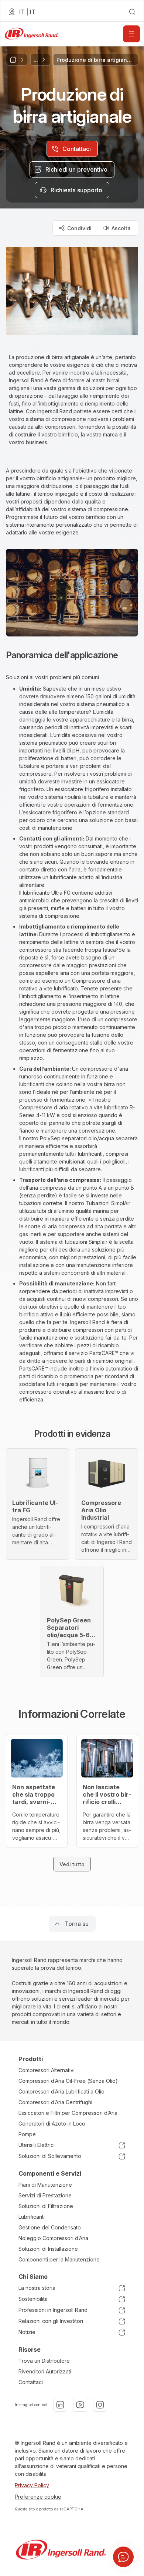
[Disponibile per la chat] (123, 2557)
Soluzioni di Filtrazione (46, 2206)
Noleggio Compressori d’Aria (53, 2238)
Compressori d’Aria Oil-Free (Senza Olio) (68, 2081)
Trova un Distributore (44, 2361)
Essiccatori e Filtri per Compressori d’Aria (68, 2113)
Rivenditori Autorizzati (45, 2371)
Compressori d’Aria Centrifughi (55, 2102)
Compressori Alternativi (47, 2070)
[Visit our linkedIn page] (60, 2405)
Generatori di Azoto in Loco (52, 2124)
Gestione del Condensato (50, 2227)
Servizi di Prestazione (45, 2195)
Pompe (27, 2134)
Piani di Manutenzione (45, 2185)
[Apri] (131, 34)
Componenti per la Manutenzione (59, 2259)
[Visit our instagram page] (100, 2405)
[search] (132, 12)
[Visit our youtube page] (80, 2405)
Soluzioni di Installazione (48, 2249)
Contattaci (31, 2382)
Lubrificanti (32, 2217)
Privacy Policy (32, 2485)
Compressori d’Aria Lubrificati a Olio (61, 2091)
